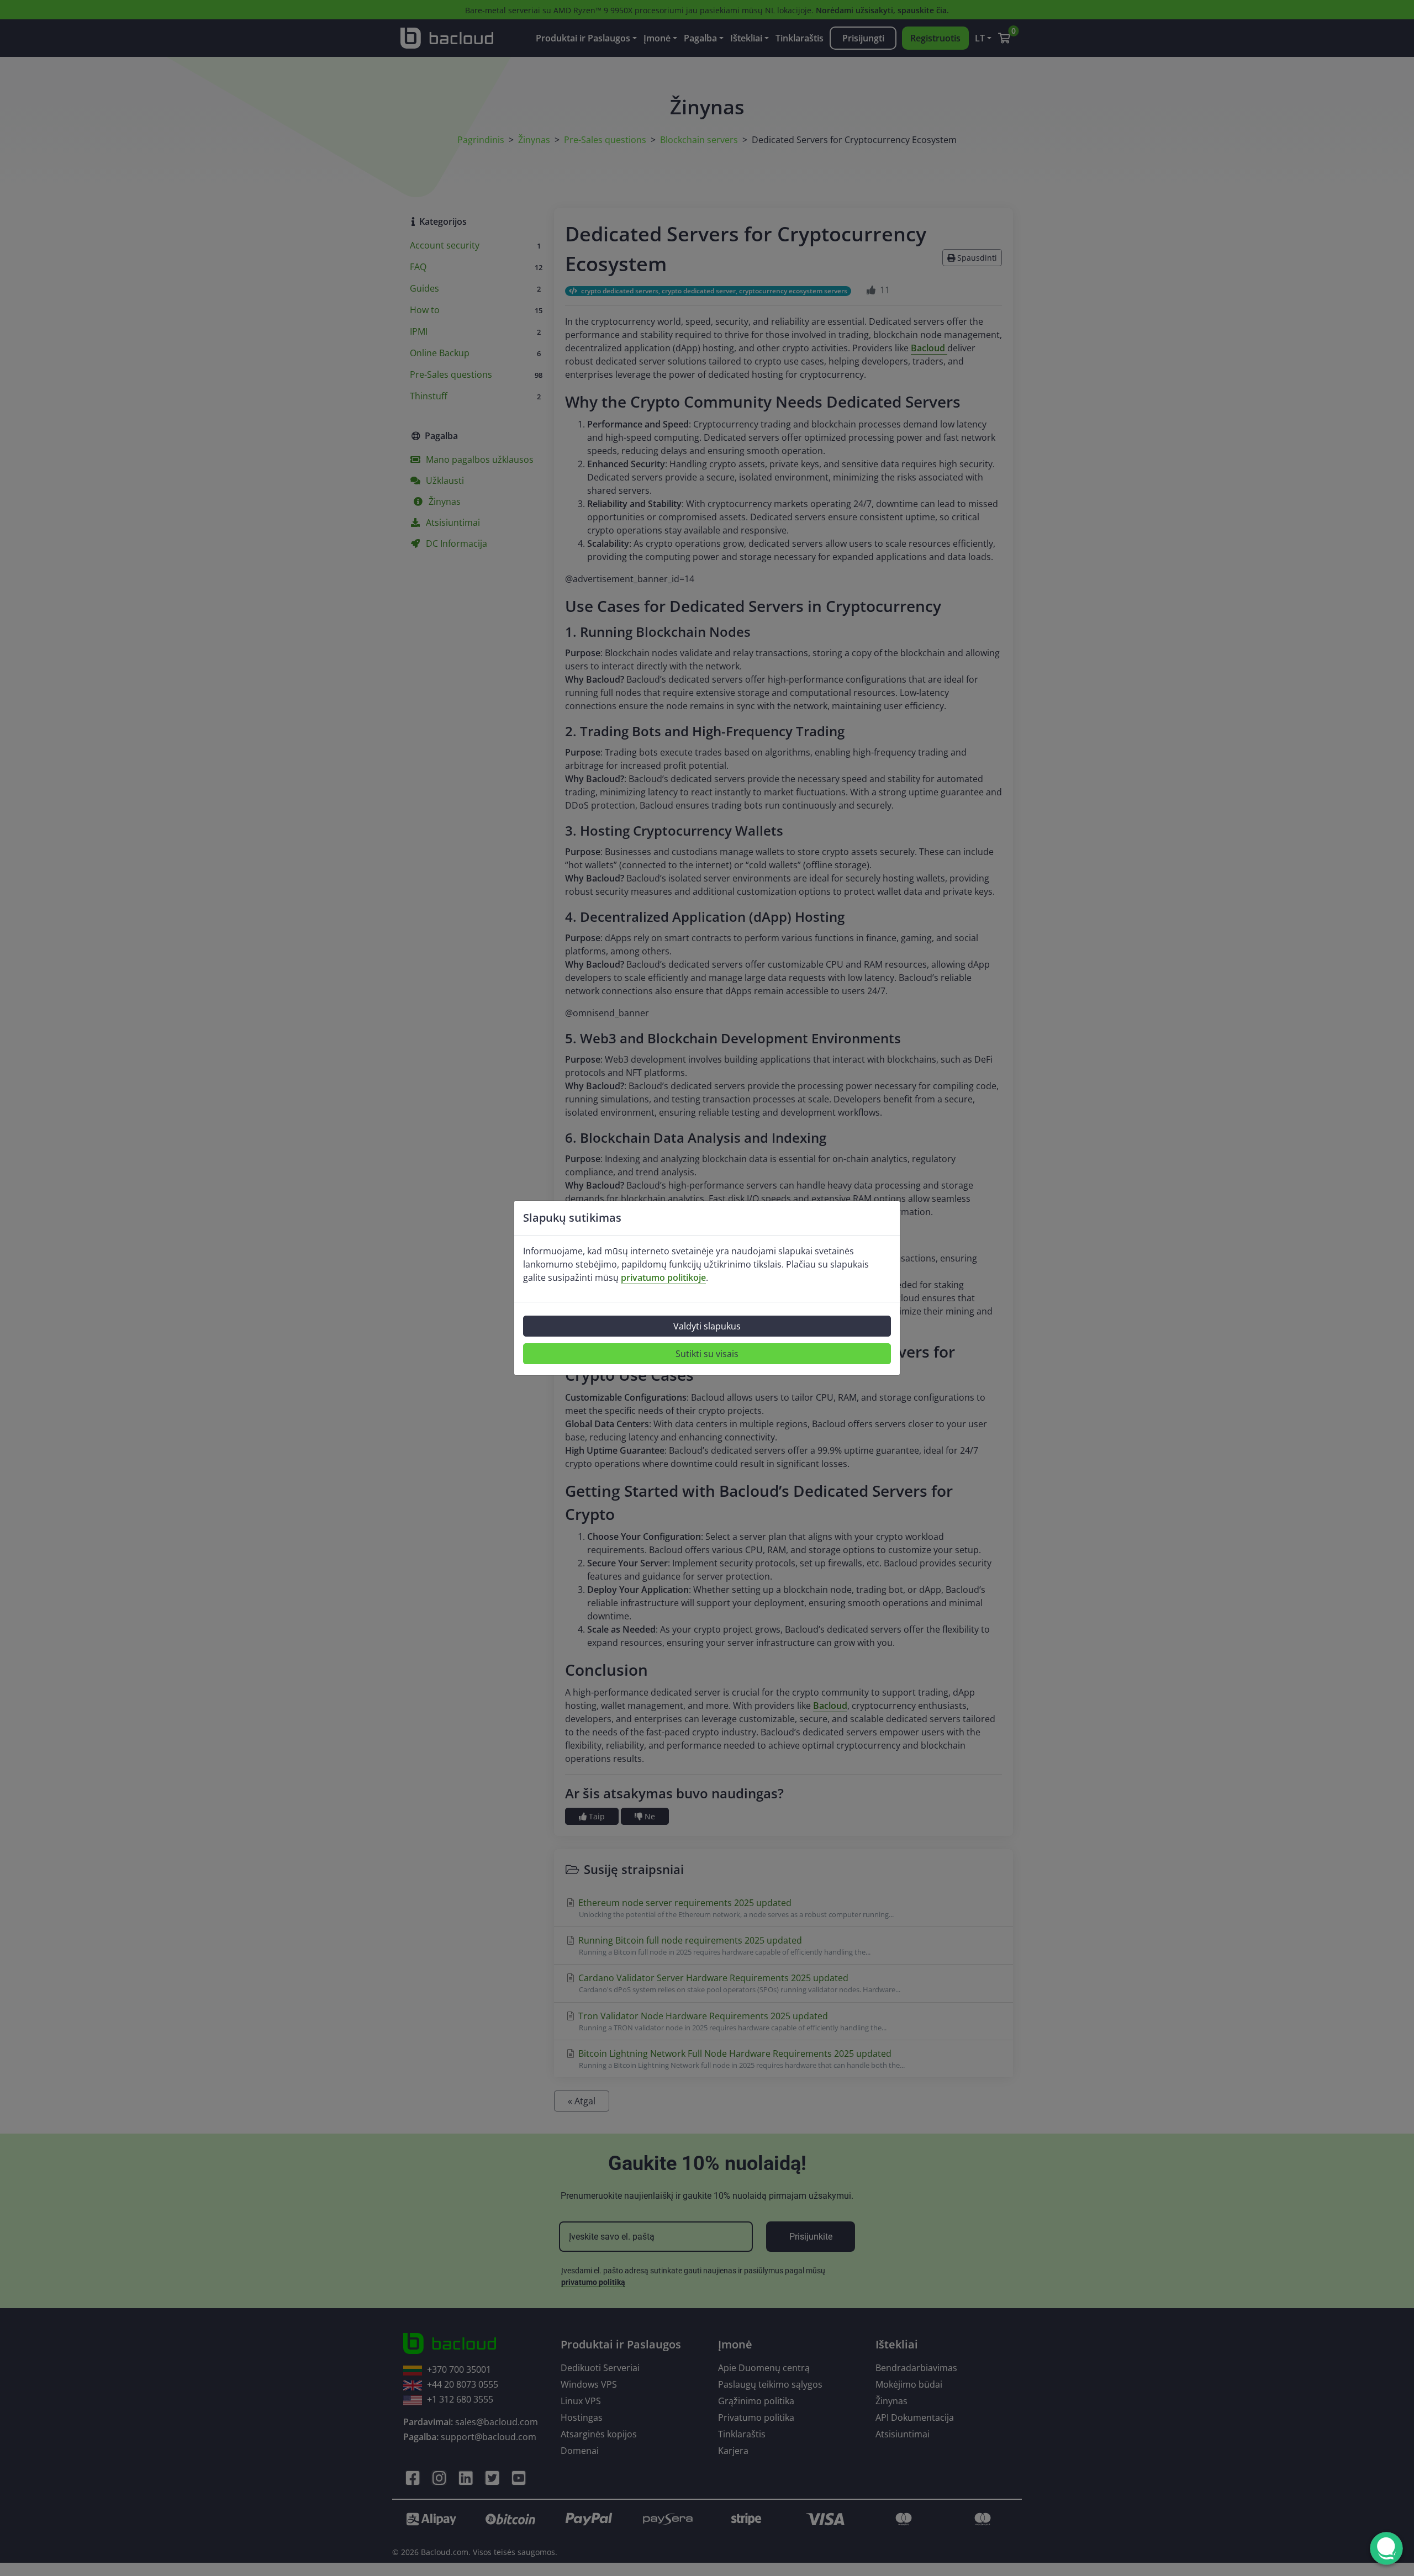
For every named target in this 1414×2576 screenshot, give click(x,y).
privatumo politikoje (663, 1278)
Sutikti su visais (707, 1354)
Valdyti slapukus (707, 1326)
